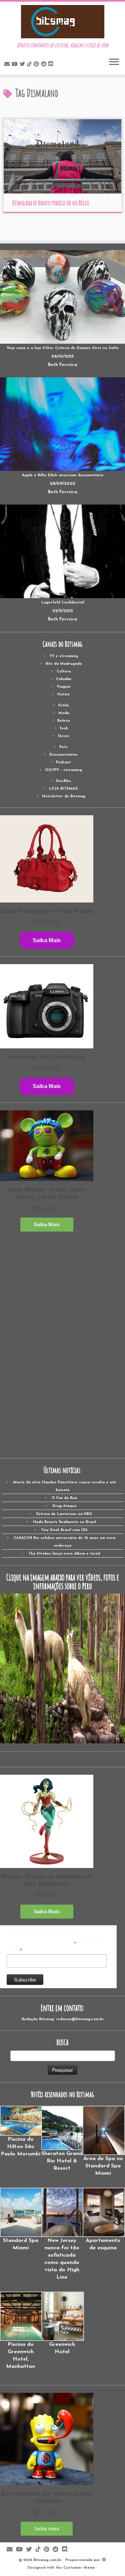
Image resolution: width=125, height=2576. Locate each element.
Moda (64, 713)
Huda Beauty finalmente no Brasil (64, 1522)
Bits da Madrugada (64, 664)
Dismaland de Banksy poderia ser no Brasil (51, 203)
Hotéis (63, 695)
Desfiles (63, 781)
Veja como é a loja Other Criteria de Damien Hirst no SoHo (63, 348)
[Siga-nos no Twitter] (23, 65)
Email (14, 1950)
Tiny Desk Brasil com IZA (64, 1530)
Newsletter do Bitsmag (63, 796)
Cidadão (64, 679)
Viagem (63, 687)
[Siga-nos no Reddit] (45, 65)
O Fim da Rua (64, 1498)
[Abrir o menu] (114, 62)
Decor (64, 736)
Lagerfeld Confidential (63, 603)
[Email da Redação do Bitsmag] (8, 65)
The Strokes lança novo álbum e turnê (64, 1554)
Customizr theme (79, 2568)
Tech (64, 729)
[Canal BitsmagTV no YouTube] (16, 65)
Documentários (63, 755)
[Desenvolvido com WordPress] (104, 2559)
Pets (63, 747)
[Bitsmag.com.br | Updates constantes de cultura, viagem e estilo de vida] (62, 22)
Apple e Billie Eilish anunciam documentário (63, 475)
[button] (21, 2132)
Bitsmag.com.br (48, 2560)
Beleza (63, 721)
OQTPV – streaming (63, 770)
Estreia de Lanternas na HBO (64, 1514)
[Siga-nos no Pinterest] (37, 65)
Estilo (63, 706)
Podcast (63, 762)
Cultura (64, 672)
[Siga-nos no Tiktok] (30, 65)
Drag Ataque (64, 1506)
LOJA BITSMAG (63, 789)
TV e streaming (64, 656)
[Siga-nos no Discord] (52, 65)
